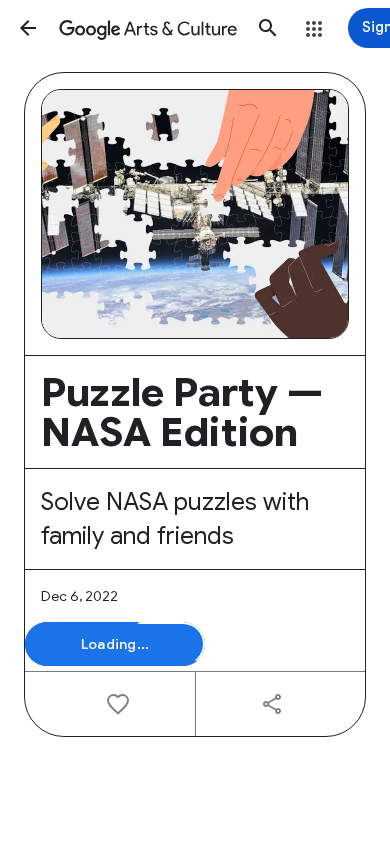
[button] (28, 28)
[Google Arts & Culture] (148, 28)
